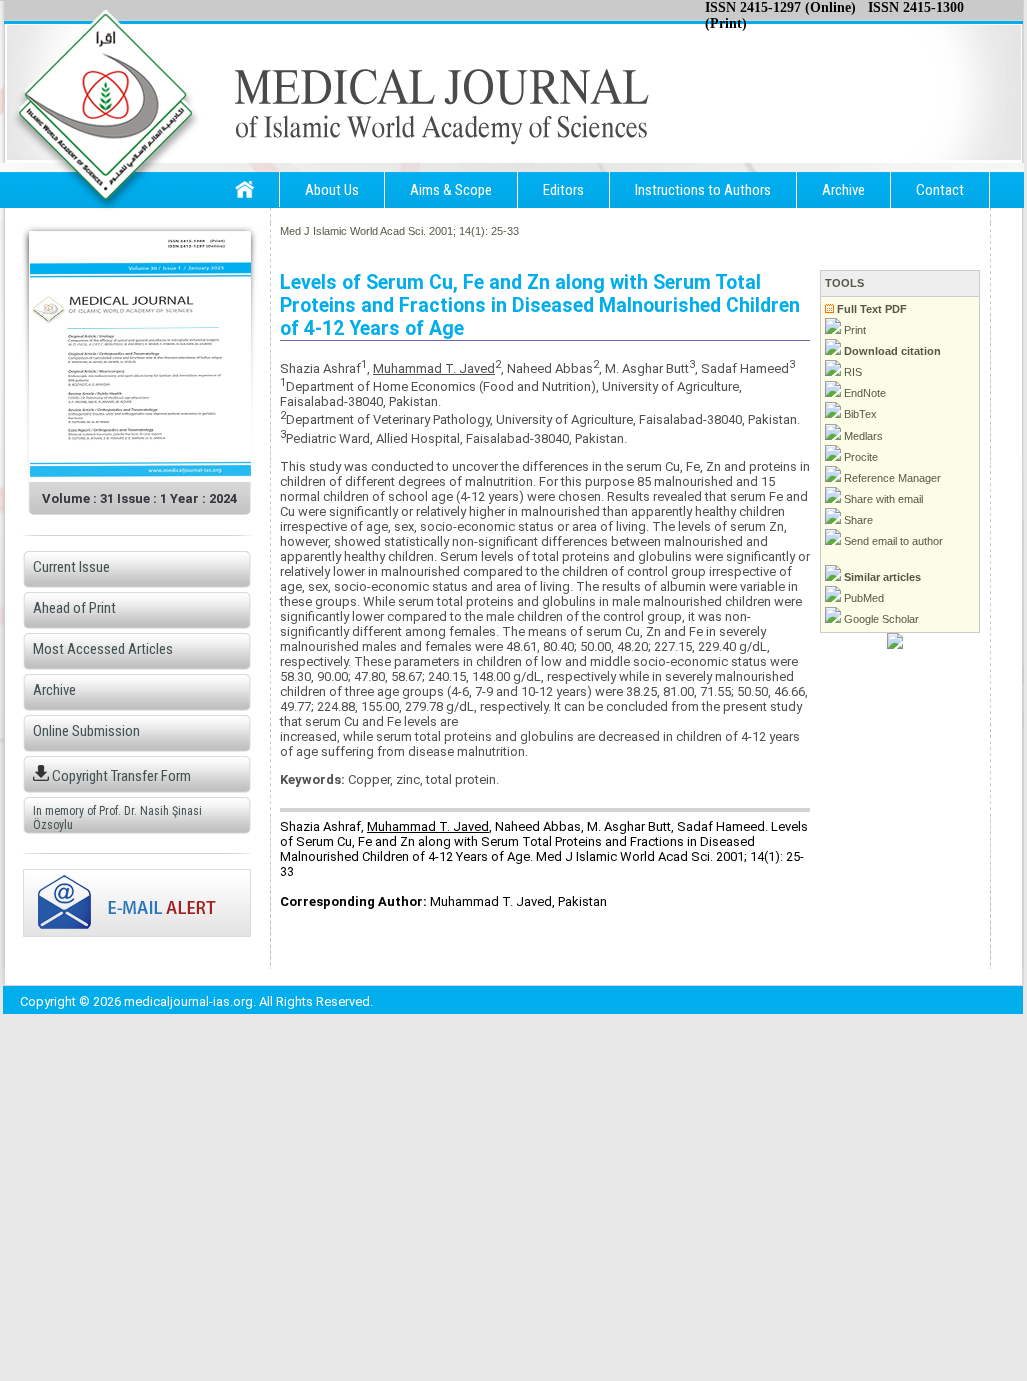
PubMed (862, 598)
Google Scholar (880, 619)
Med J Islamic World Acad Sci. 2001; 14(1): (384, 231)
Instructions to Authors (703, 190)
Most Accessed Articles (103, 649)
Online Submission (86, 731)
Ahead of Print (74, 608)
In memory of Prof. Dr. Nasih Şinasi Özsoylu (117, 818)
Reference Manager (891, 478)
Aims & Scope (451, 190)
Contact (940, 190)
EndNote (863, 393)
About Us (332, 190)
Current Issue (71, 567)
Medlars (862, 436)
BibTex (859, 414)
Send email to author (892, 541)
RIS (851, 372)
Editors (563, 190)
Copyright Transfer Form (120, 776)
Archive (843, 190)
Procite (859, 457)
